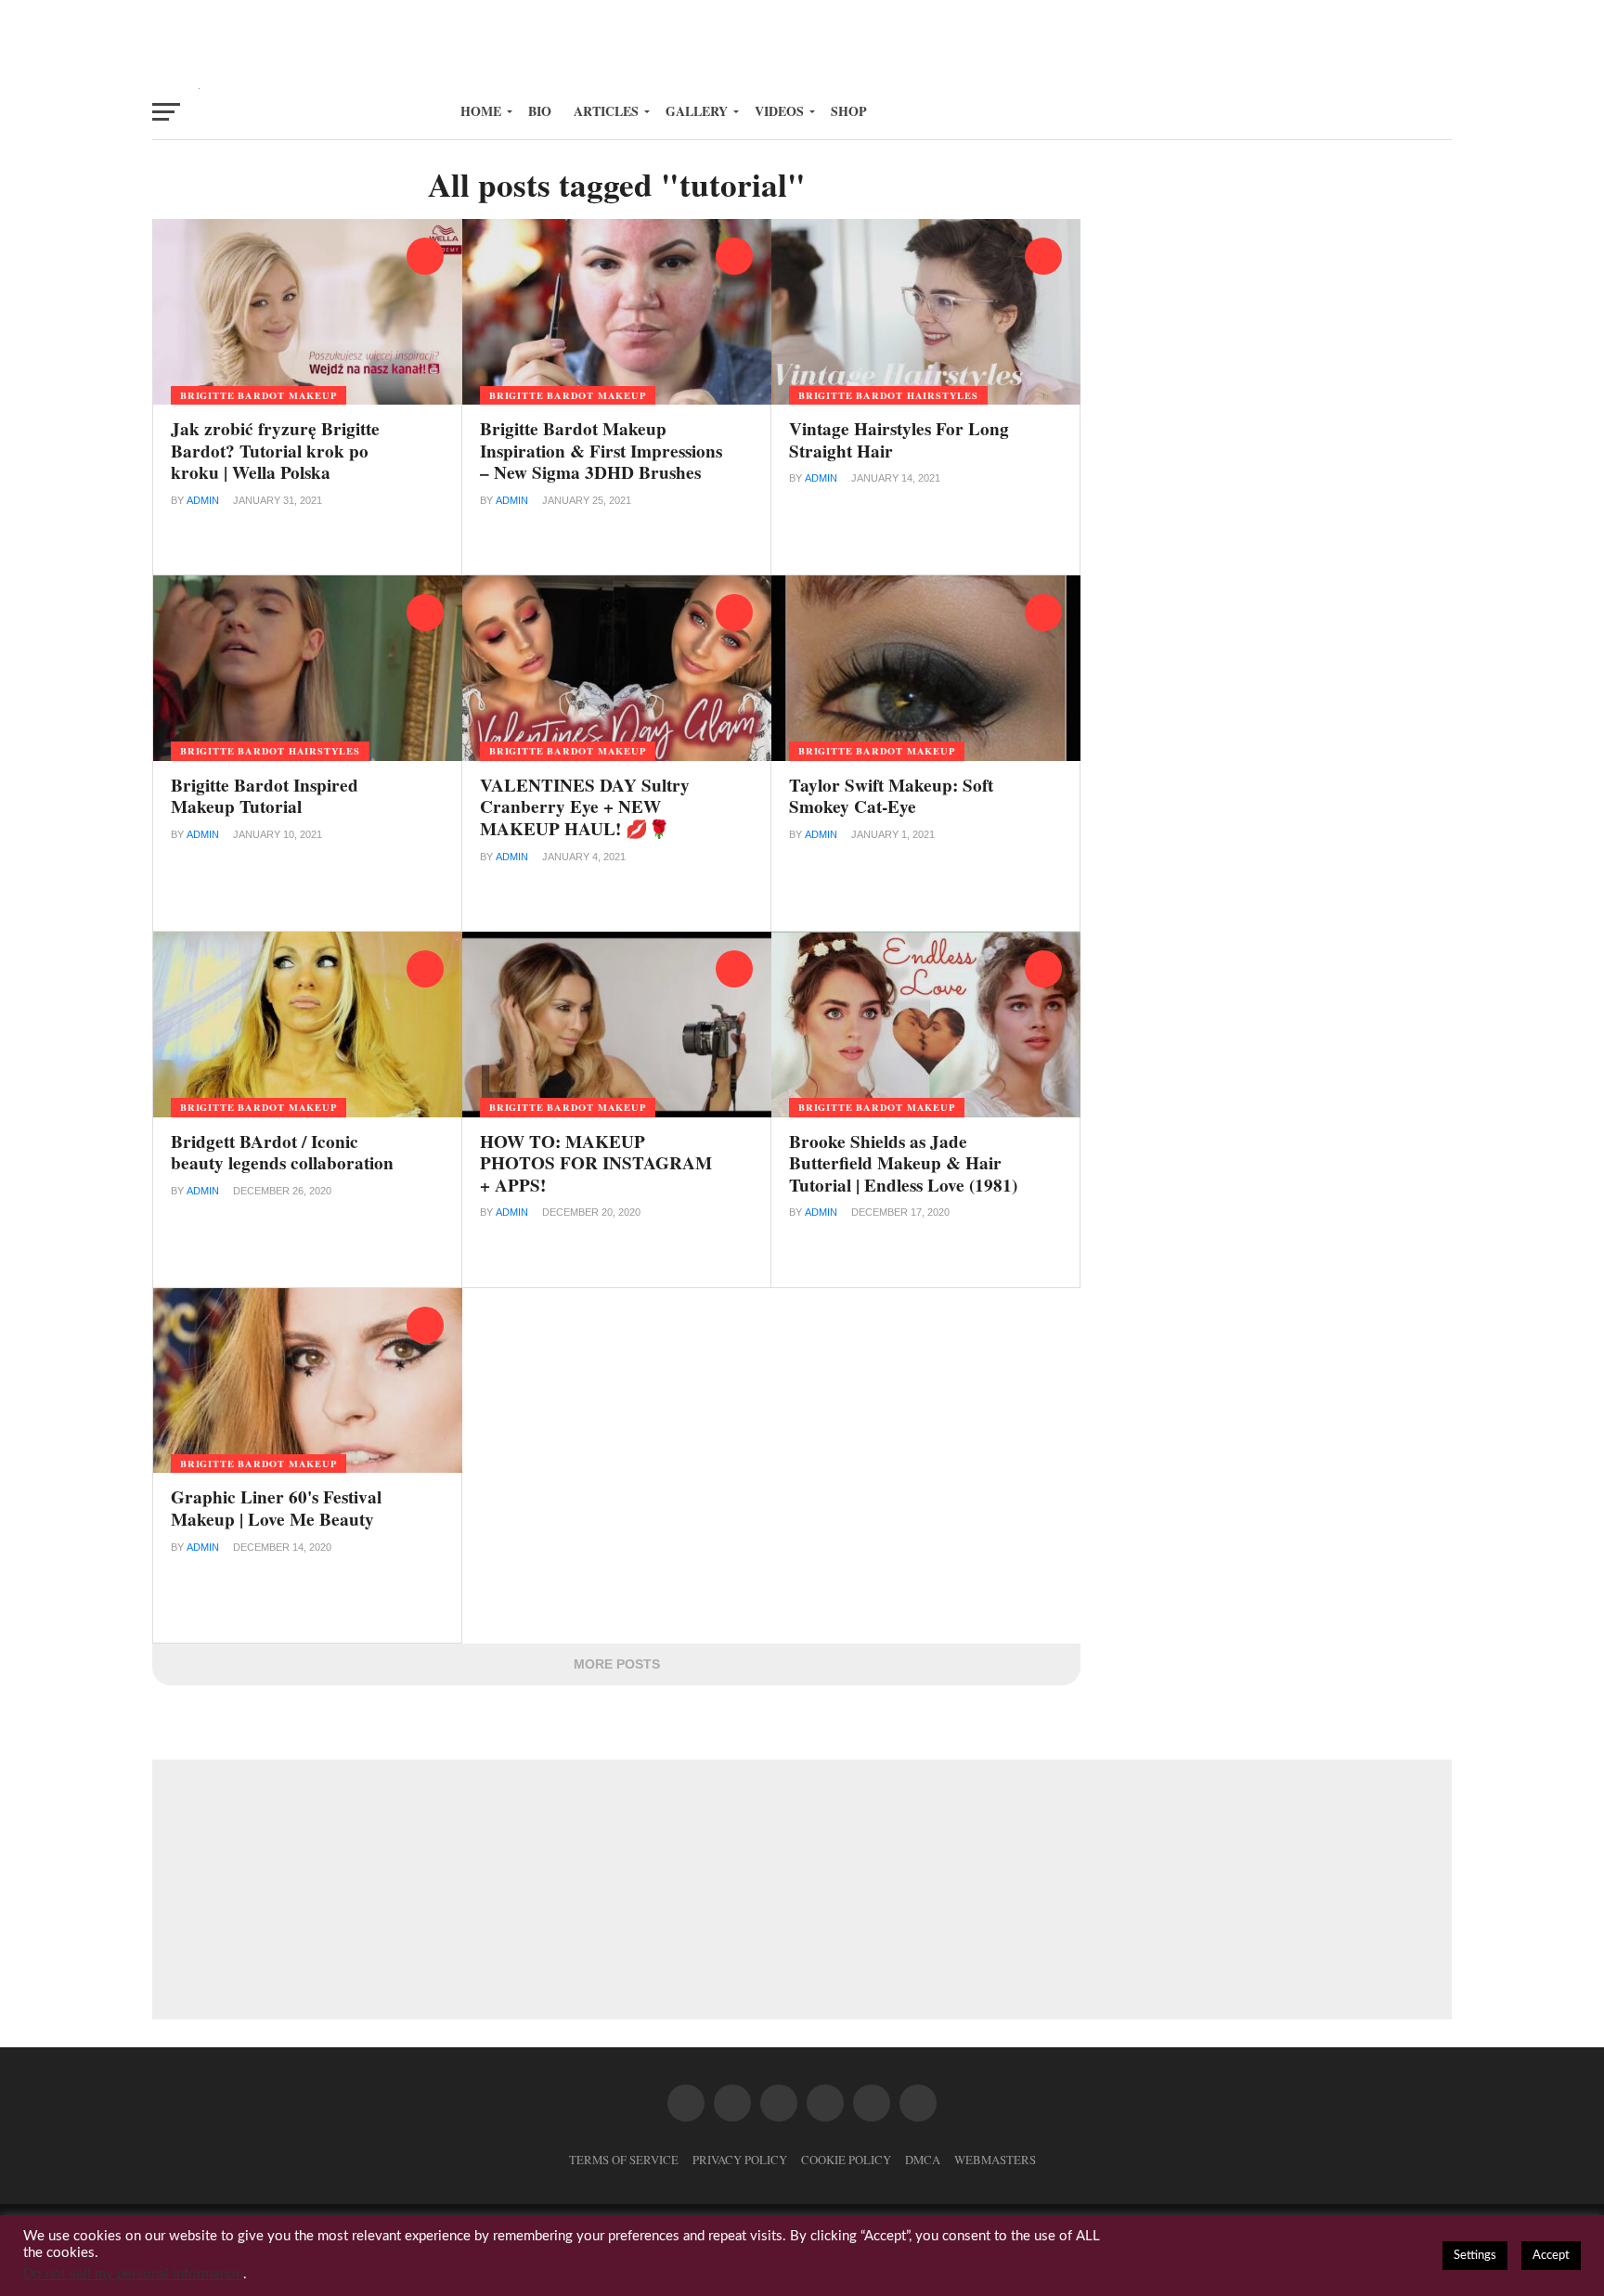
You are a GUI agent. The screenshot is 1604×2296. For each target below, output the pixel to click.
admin (203, 500)
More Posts (617, 1664)
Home (481, 111)
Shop (849, 111)
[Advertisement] (802, 42)
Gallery (697, 111)
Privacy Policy (740, 2160)
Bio (540, 111)
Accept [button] (1551, 2256)
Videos (779, 111)
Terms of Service (624, 2160)
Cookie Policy (846, 2160)
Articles (606, 111)
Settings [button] (1475, 2256)
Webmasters (995, 2160)
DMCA (923, 2160)
